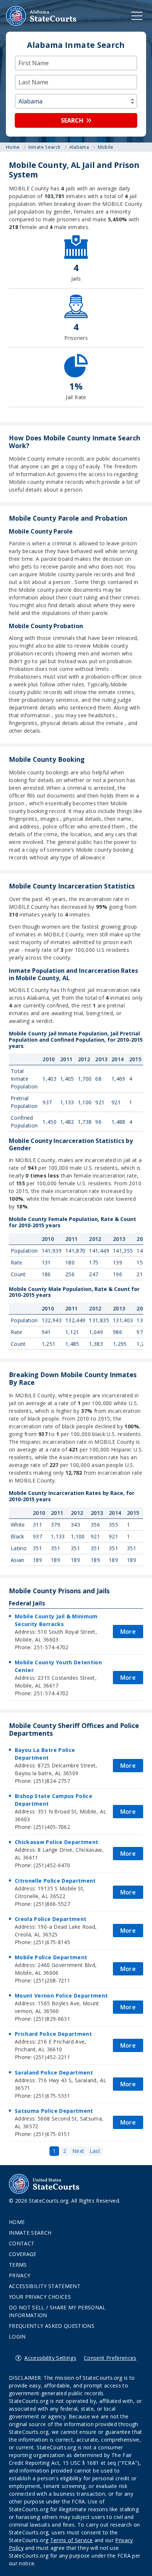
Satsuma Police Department (54, 2111)
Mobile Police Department (51, 1957)
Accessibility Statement (45, 2286)
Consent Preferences (110, 2358)
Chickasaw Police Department (56, 1842)
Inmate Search (30, 2233)
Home (17, 2222)
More (128, 1632)
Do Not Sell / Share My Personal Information (57, 2311)
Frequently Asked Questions (52, 2326)
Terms (18, 2265)
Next (78, 2151)
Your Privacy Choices (40, 2297)
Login (17, 2336)
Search (72, 120)
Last (95, 2151)
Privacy (20, 2275)
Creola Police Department (51, 1919)
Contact (22, 2243)
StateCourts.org (41, 16)
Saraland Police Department (54, 2072)
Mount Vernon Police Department (61, 1996)
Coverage (23, 2254)
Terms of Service (72, 2540)
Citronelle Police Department (55, 1881)
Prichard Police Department (53, 2034)
